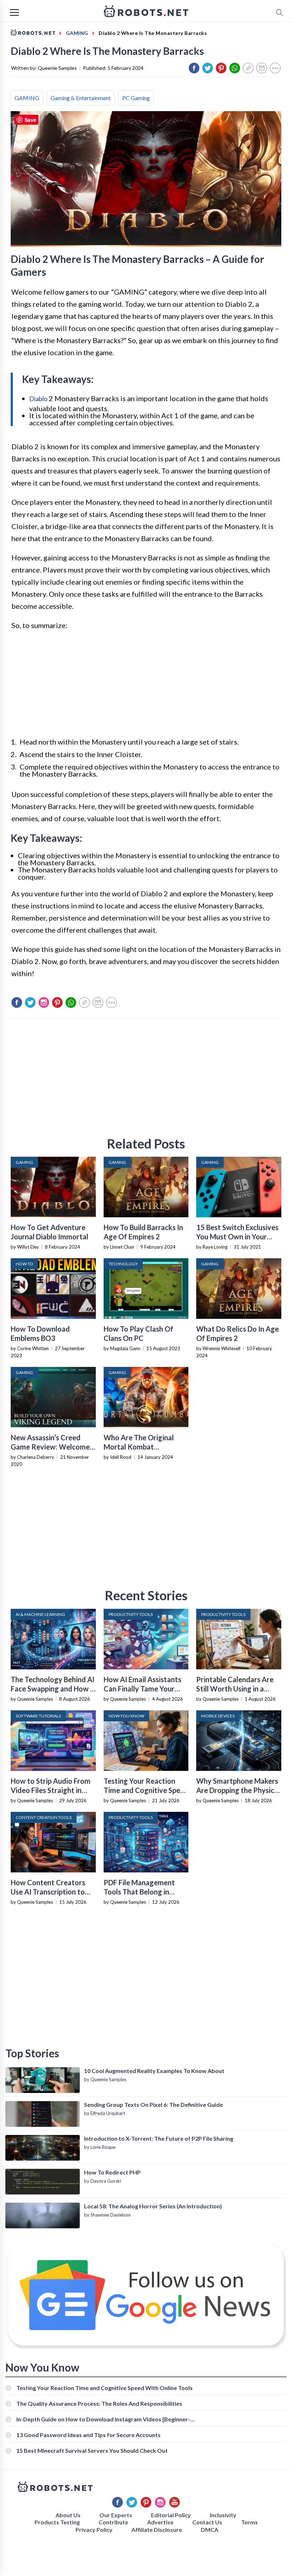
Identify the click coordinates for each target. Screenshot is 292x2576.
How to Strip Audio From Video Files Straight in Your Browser (51, 1790)
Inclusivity (223, 2515)
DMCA (210, 2530)
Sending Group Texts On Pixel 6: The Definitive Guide (153, 2105)
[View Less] (275, 68)
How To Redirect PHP (112, 2172)
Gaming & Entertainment (81, 98)
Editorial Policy (171, 2515)
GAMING (27, 98)
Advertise (160, 2522)
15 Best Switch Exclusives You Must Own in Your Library (237, 1237)
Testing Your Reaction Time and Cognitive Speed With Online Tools (146, 1790)
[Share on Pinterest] (221, 68)
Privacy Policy (94, 2530)
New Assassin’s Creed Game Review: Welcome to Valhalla (50, 1447)
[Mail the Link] (262, 68)
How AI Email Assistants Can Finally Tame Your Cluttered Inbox (142, 1689)
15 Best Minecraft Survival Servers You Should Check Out (92, 2450)
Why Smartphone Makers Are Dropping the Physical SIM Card (238, 1790)
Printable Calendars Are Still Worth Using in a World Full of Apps (235, 1689)
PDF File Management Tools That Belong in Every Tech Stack (139, 1892)
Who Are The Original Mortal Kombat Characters (139, 1447)
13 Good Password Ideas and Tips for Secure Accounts (88, 2435)
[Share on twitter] (208, 68)
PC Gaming (136, 98)
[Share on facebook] (194, 68)
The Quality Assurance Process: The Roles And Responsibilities (99, 2403)
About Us (68, 2515)
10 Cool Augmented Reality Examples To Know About (154, 2071)
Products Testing (57, 2522)
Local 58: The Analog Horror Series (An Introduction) (153, 2206)
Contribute (113, 2522)
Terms (249, 2522)
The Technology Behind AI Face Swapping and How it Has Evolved (53, 1689)
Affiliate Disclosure (157, 2530)
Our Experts (116, 2515)
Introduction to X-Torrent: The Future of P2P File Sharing (159, 2138)
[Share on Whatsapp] (235, 68)
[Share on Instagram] (44, 1002)
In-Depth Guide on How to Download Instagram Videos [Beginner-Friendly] (103, 2419)
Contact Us (207, 2522)
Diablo (38, 399)
